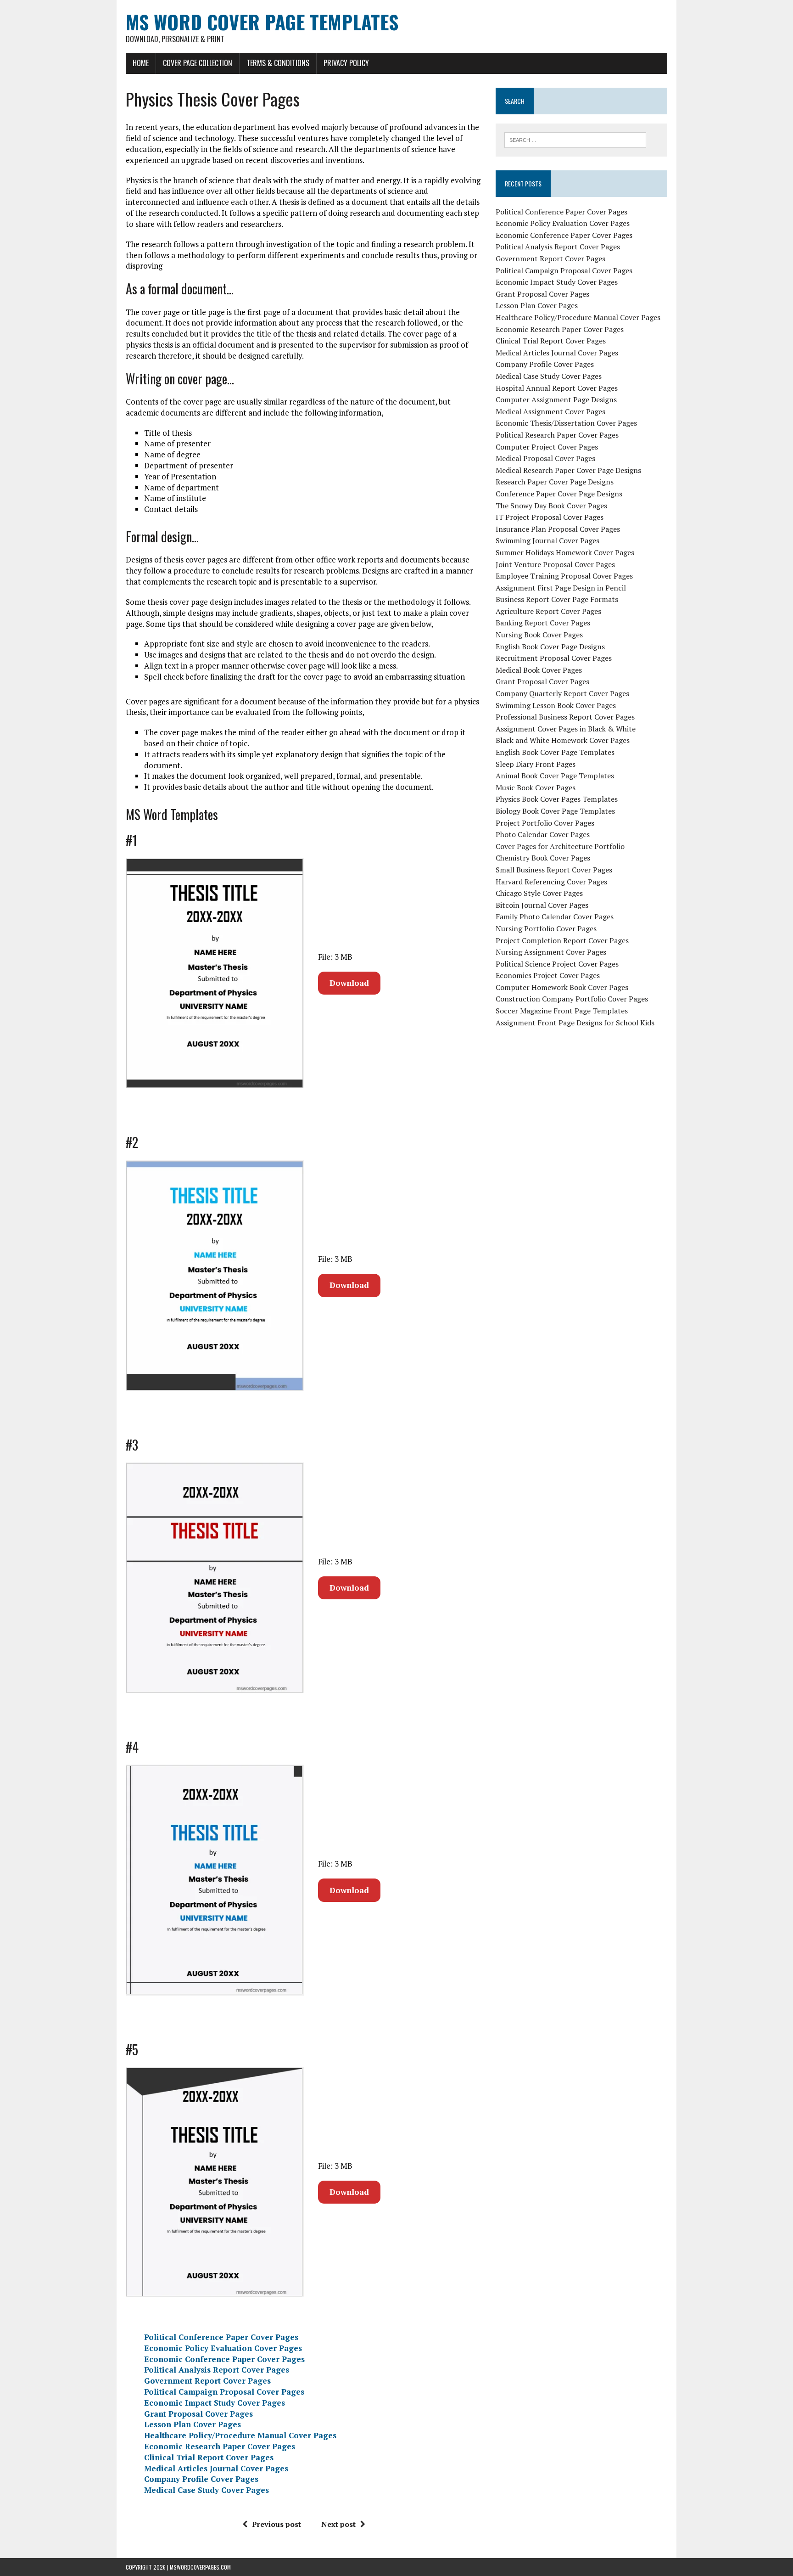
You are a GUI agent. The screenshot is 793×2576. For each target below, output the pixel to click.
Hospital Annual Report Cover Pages (557, 388)
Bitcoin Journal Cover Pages (542, 905)
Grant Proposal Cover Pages (198, 2414)
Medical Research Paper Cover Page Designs (568, 470)
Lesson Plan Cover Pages (193, 2424)
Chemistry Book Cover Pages (543, 858)
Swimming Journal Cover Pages (547, 540)
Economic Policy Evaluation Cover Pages (223, 2348)
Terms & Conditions (278, 63)
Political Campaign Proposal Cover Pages (224, 2392)
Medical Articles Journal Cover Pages (216, 2468)
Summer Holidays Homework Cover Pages (565, 552)
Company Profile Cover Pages (201, 2479)
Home (141, 63)
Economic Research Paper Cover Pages (220, 2446)
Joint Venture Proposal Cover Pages (555, 564)
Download (349, 983)
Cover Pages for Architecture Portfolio (560, 846)
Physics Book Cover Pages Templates (557, 799)
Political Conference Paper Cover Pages (221, 2337)
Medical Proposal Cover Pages (545, 458)
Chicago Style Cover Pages (539, 893)
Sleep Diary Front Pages (536, 764)
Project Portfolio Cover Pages (545, 823)
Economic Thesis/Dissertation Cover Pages (566, 423)
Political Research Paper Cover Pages (557, 435)
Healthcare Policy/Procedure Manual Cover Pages (240, 2435)
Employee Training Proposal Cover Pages (564, 576)
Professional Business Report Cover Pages (565, 717)
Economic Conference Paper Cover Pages (224, 2359)
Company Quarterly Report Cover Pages (562, 693)
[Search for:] (575, 139)
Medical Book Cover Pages (539, 670)
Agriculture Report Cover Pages (548, 611)
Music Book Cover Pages (536, 787)
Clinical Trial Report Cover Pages (209, 2457)
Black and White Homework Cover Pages (563, 740)
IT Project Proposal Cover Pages (550, 517)
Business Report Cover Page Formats (557, 599)
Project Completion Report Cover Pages (562, 940)
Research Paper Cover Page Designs (555, 482)
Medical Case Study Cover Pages (207, 2490)
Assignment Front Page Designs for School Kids (575, 1023)
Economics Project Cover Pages (548, 975)
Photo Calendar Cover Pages (543, 834)
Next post (338, 2524)
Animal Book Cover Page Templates (555, 776)
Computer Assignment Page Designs (556, 399)
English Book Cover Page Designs (550, 647)
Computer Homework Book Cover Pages (562, 987)
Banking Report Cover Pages (543, 623)
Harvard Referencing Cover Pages (551, 882)
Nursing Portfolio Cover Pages (546, 928)
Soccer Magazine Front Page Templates (562, 1011)
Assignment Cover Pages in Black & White (566, 729)
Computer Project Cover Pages (547, 447)
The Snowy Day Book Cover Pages (551, 506)
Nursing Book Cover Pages (539, 635)
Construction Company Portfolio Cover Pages (572, 999)
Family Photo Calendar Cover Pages (555, 917)
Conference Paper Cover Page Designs (559, 494)
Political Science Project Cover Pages (557, 964)
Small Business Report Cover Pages (554, 870)
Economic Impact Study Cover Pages (215, 2403)
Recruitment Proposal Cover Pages (554, 658)
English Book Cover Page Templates (555, 752)
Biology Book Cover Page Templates (555, 811)
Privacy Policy (346, 63)
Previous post (276, 2524)
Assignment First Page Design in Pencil (561, 588)
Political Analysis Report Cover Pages (217, 2370)
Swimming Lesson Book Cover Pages (556, 705)
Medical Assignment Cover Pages (550, 411)
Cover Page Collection (198, 63)
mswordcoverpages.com (200, 2567)
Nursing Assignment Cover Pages (551, 952)
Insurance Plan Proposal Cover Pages (558, 529)
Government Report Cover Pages (207, 2381)
